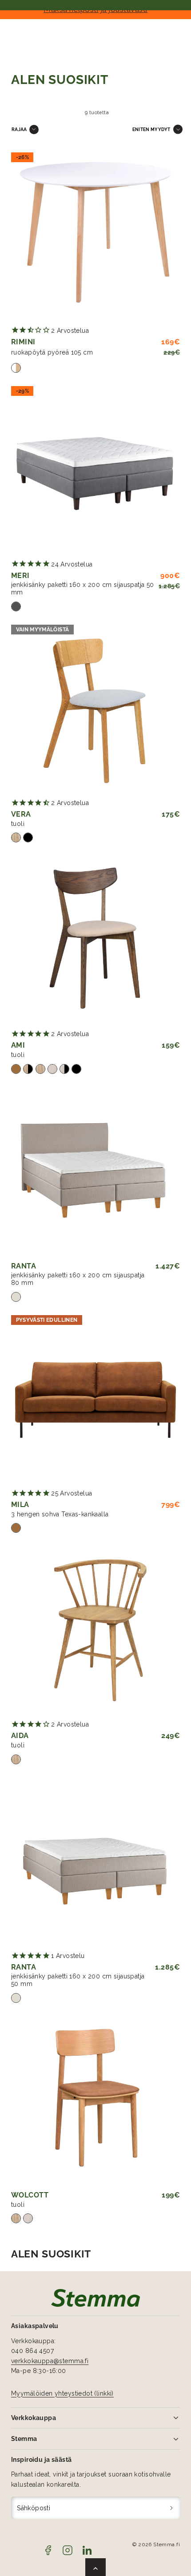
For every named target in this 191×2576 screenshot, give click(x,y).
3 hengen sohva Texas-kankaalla (60, 1514)
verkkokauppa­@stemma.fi (50, 2361)
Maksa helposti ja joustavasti (95, 9)
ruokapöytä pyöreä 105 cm (52, 352)
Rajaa (19, 129)
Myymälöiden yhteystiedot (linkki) (62, 2393)
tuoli (18, 824)
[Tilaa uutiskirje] (172, 2508)
